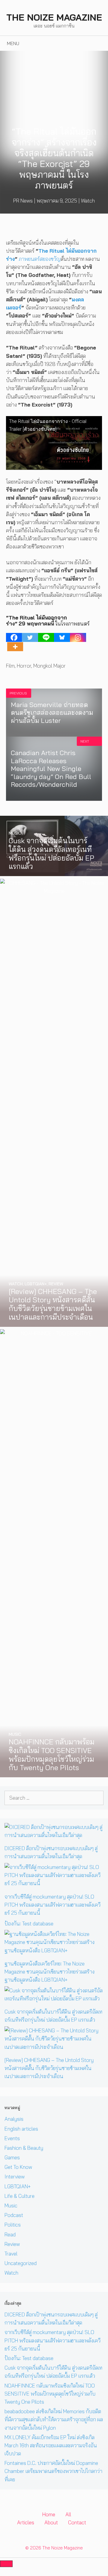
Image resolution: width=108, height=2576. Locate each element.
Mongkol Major (49, 666)
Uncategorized (21, 2263)
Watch (88, 201)
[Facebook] (14, 637)
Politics (13, 2225)
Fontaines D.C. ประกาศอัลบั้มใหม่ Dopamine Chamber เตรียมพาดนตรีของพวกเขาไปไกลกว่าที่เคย (53, 2471)
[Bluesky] (62, 637)
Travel (11, 2254)
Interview (15, 2176)
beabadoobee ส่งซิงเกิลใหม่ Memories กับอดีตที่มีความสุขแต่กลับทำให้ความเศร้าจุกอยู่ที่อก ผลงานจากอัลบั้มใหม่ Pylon (54, 2419)
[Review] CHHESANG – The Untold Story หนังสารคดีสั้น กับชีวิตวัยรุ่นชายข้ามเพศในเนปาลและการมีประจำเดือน (49, 2068)
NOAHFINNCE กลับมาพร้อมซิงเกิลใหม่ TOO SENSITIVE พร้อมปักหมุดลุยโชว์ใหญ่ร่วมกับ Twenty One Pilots (50, 2394)
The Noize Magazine (54, 17)
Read (10, 2234)
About (51, 2522)
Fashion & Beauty (24, 2148)
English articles (21, 2129)
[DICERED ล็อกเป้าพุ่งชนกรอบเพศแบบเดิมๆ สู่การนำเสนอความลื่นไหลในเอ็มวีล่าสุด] (54, 1835)
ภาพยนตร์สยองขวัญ (40, 259)
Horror (24, 666)
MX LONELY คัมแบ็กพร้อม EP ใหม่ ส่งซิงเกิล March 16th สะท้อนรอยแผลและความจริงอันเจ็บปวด (51, 2445)
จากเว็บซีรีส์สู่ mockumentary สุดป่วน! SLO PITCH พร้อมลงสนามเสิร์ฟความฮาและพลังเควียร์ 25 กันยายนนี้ (52, 1905)
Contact (77, 2522)
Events (12, 2138)
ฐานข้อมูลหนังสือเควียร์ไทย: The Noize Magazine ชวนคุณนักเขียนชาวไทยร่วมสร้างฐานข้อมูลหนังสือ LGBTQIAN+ (49, 1972)
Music (11, 2205)
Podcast (14, 2215)
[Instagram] (78, 637)
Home (49, 2514)
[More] (15, 647)
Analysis (14, 2119)
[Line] (46, 637)
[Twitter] (30, 637)
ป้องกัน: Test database (29, 1923)
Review (12, 2244)
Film (10, 666)
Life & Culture (19, 2196)
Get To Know (18, 2167)
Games (12, 2157)
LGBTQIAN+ (18, 2186)
